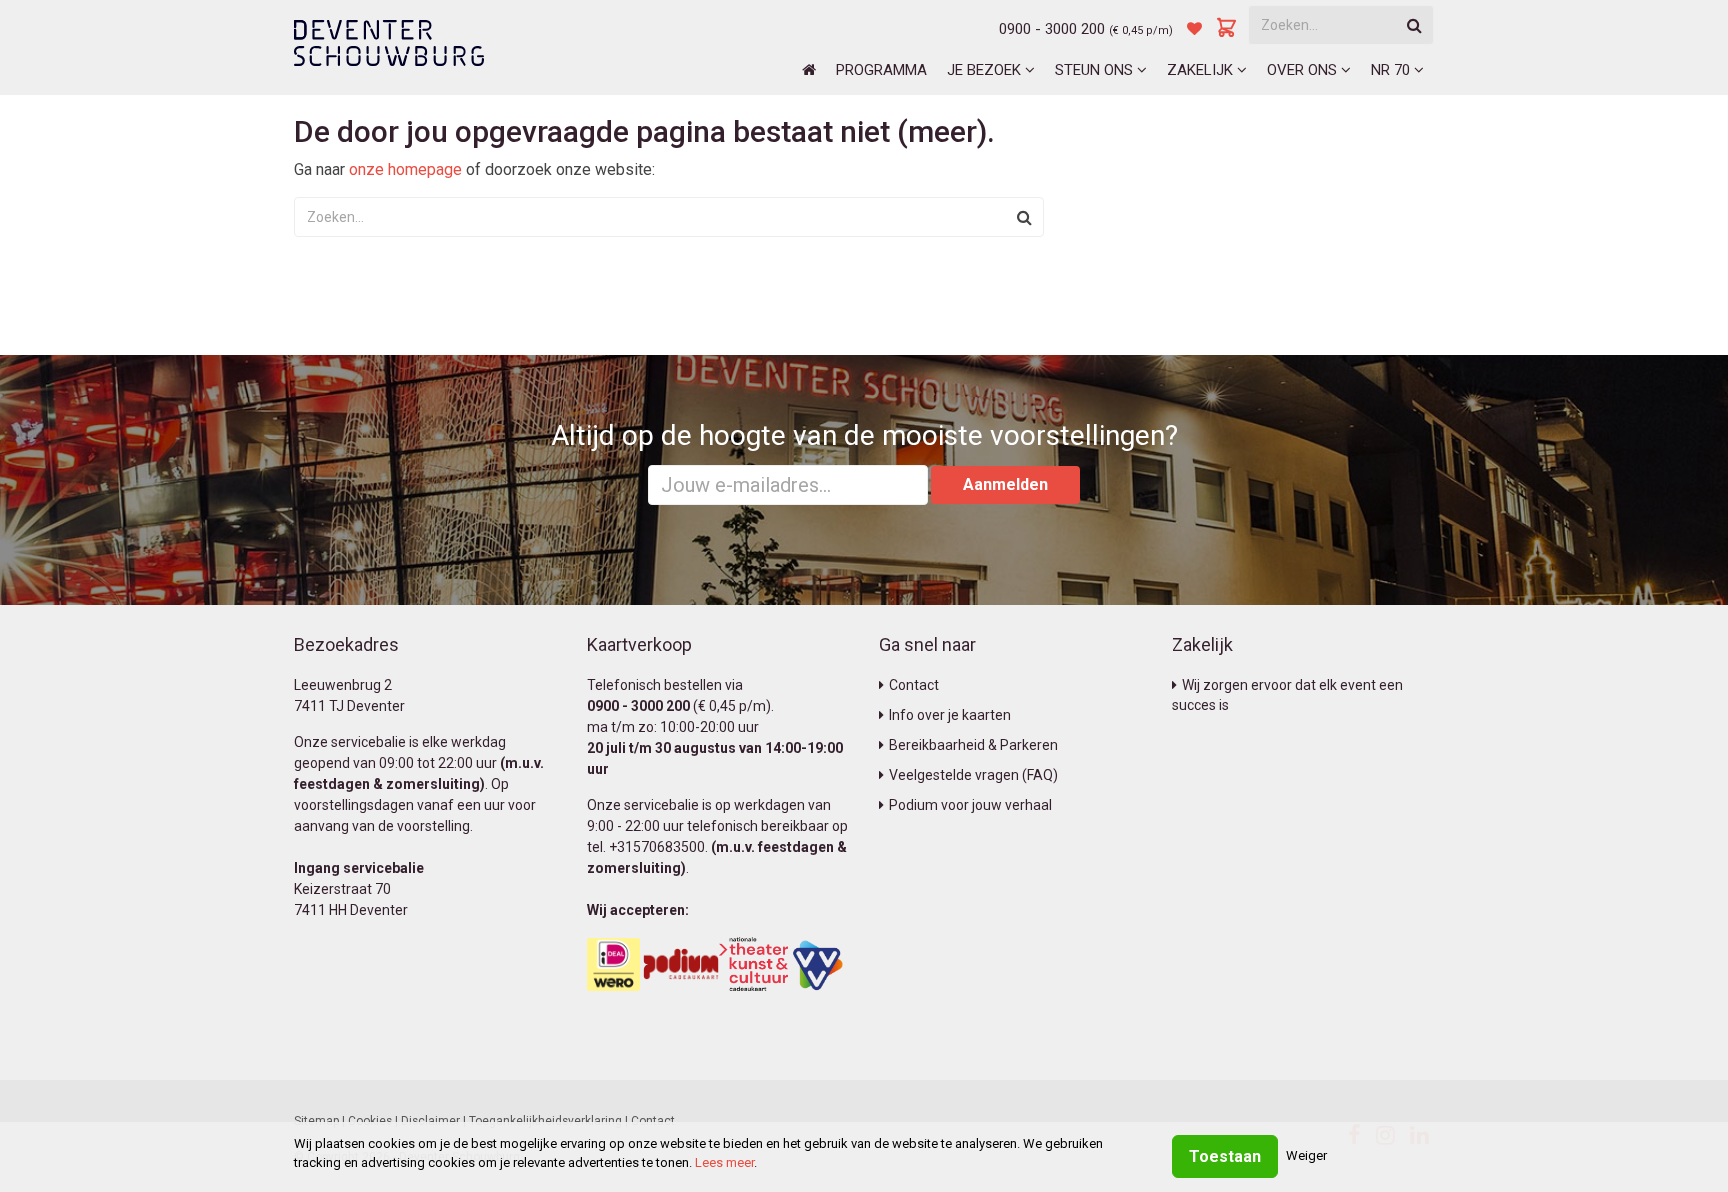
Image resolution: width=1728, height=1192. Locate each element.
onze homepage (405, 169)
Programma (881, 70)
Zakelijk (1202, 70)
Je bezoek (986, 70)
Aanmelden (1005, 484)
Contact (914, 685)
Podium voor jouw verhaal (970, 805)
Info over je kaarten (950, 715)
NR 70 (1392, 70)
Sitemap (316, 1121)
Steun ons (1096, 70)
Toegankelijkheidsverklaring (545, 1121)
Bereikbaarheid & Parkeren (973, 745)
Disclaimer (430, 1121)
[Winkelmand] (1227, 29)
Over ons (1304, 70)
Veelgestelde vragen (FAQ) (973, 775)
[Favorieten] (1194, 29)
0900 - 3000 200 (1052, 29)
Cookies (370, 1121)
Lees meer (724, 1162)
